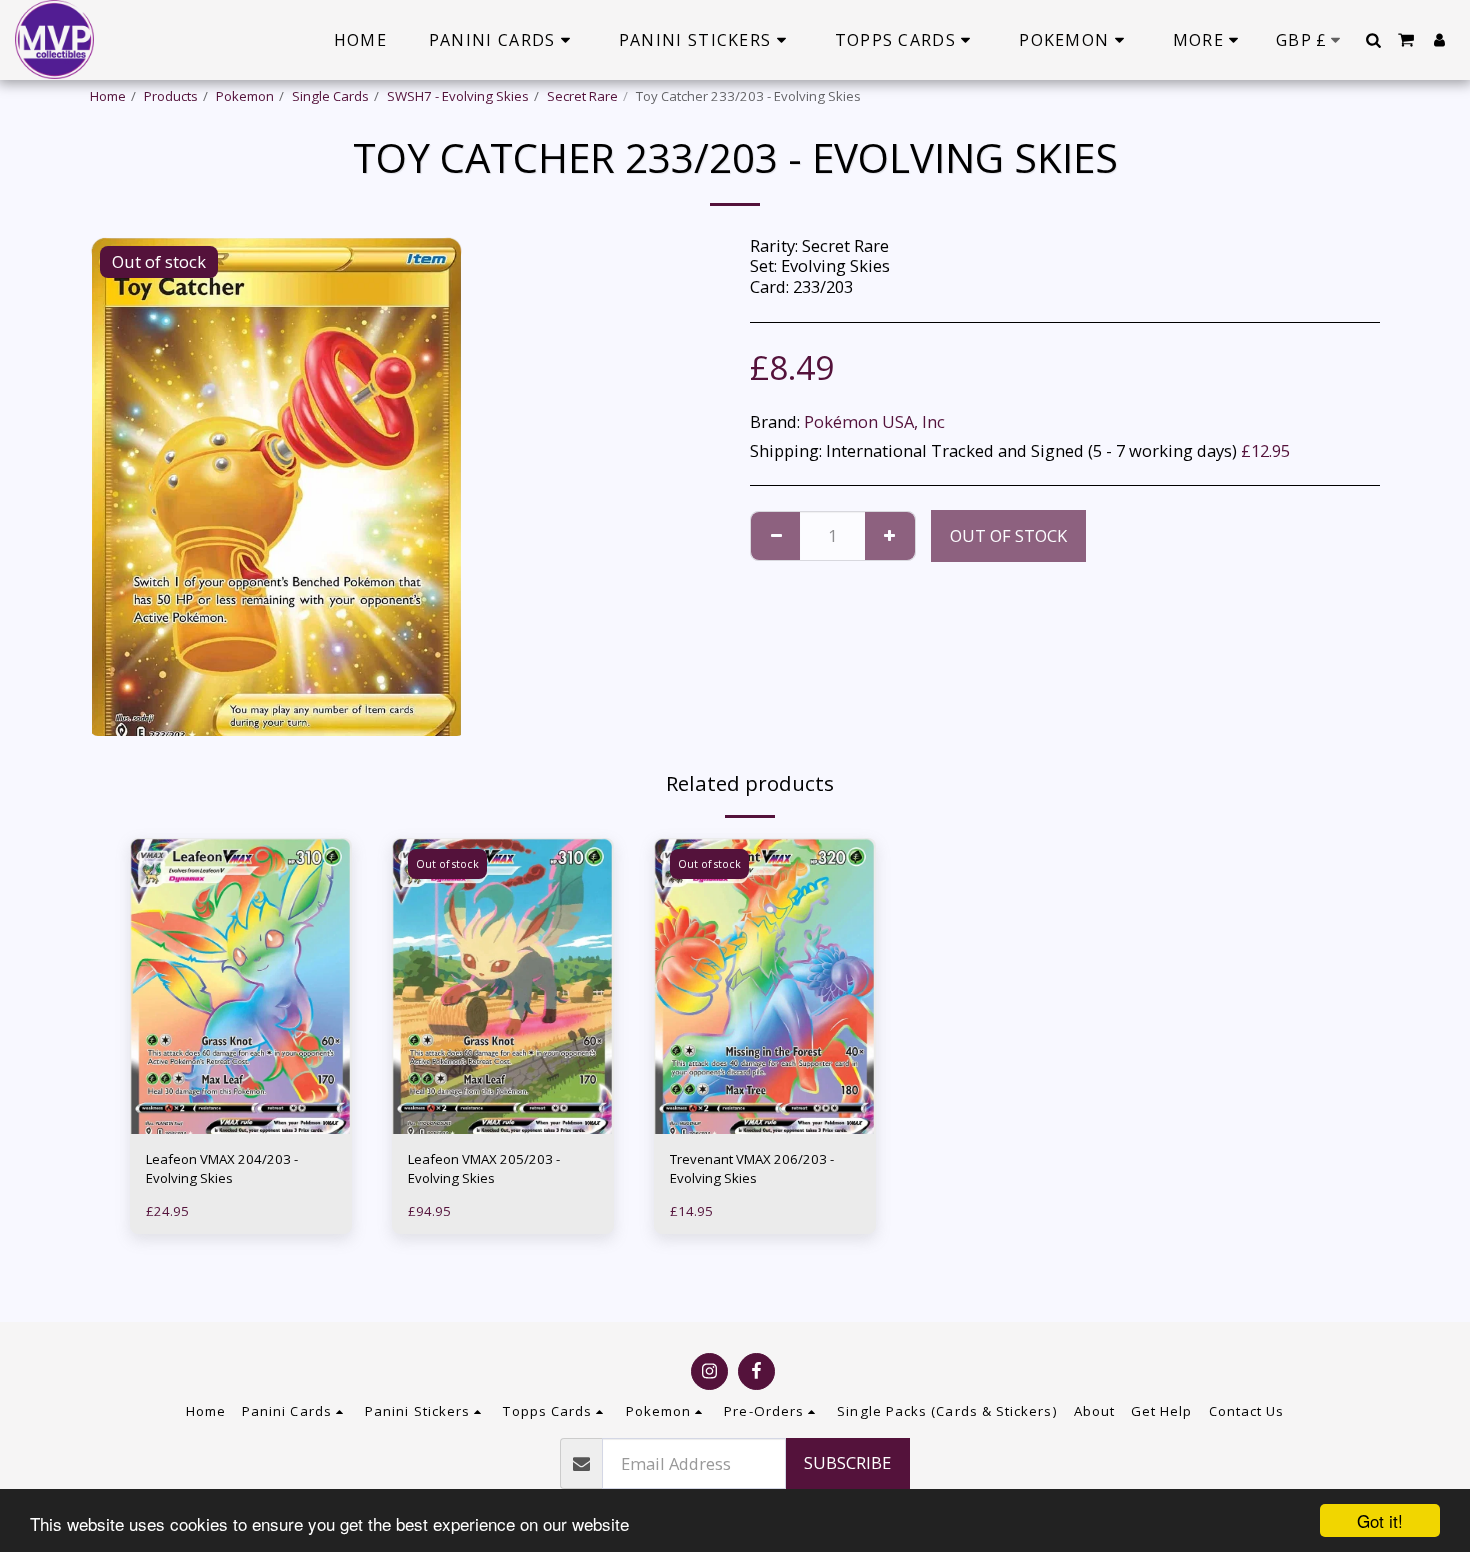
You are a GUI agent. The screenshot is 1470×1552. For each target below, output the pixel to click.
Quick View (241, 1094)
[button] (1373, 40)
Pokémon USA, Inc (874, 421)
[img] (241, 986)
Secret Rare (582, 96)
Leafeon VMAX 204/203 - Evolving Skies (222, 1169)
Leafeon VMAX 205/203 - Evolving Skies (484, 1169)
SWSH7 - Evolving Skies (458, 96)
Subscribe (847, 1462)
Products (171, 96)
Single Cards (330, 96)
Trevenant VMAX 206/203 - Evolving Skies (752, 1169)
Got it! (1380, 1520)
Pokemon (245, 96)
